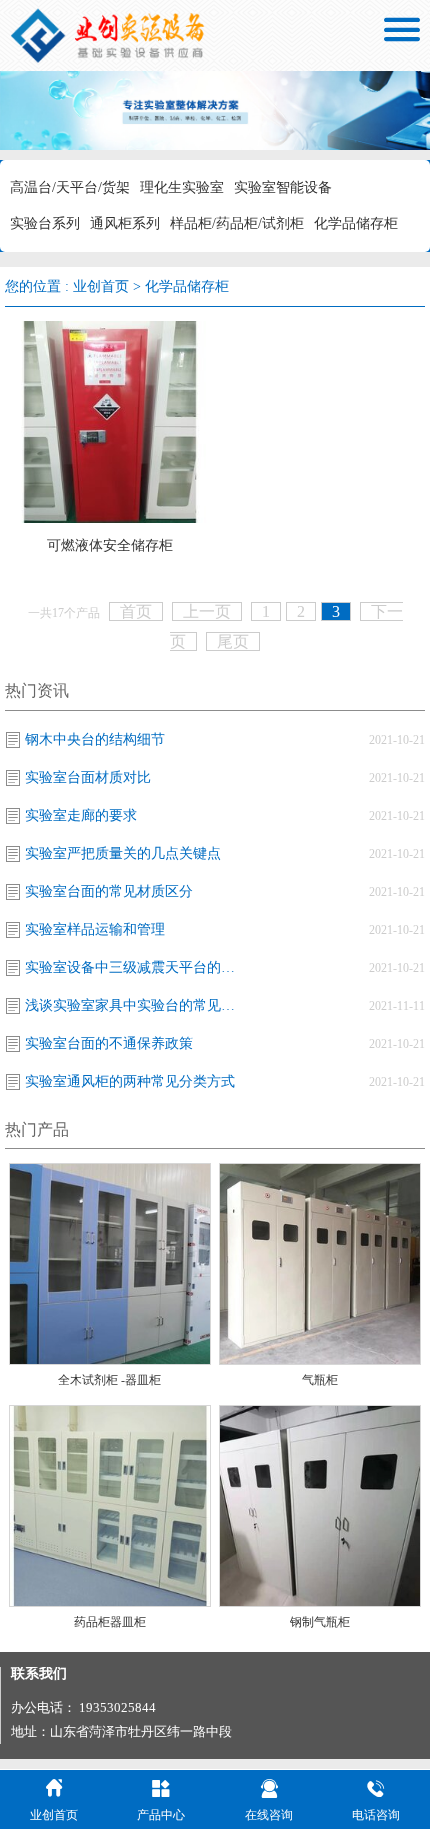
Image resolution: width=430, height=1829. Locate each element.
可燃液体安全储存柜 (110, 545)
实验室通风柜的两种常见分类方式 (130, 1081)
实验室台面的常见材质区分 (109, 891)
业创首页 (101, 286)
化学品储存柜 (356, 223)
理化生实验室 (182, 187)
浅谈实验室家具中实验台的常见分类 (135, 1005)
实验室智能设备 (283, 187)
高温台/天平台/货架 (70, 187)
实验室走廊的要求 (81, 815)
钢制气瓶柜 (320, 1622)
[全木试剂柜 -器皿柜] (110, 1262)
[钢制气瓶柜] (320, 1504)
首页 (136, 611)
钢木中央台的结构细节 (95, 739)
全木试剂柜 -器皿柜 (109, 1380)
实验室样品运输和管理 (95, 929)
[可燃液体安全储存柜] (110, 420)
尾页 (233, 641)
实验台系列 (45, 223)
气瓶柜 (320, 1380)
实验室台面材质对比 (88, 777)
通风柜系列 (125, 223)
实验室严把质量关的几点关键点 (123, 853)
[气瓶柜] (320, 1262)
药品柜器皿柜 (110, 1622)
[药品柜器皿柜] (110, 1504)
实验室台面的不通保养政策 (109, 1043)
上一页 (207, 611)
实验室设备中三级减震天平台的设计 (135, 967)
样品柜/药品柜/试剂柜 (237, 223)
